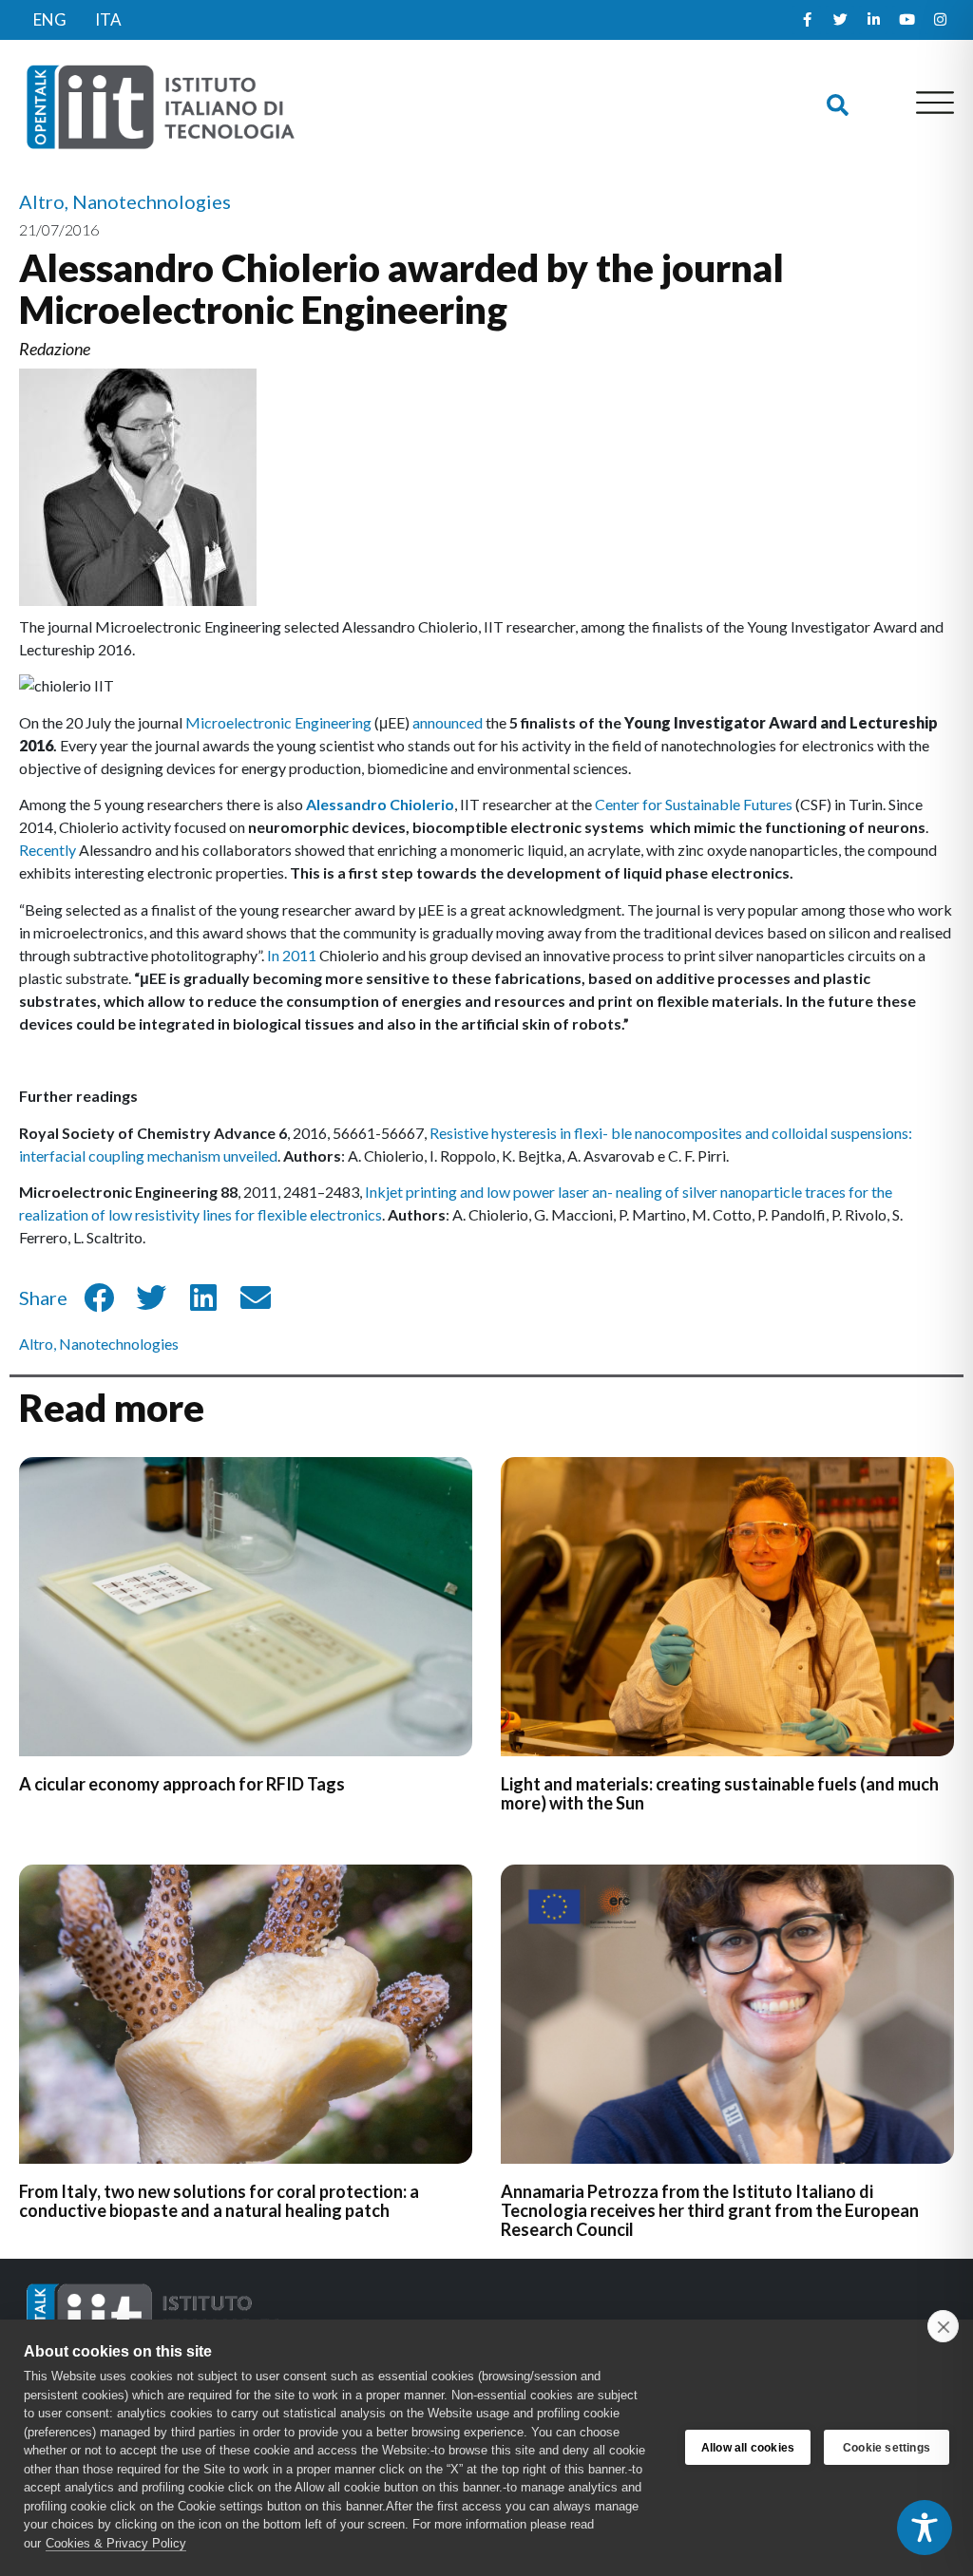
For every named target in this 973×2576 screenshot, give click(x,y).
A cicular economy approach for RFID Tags (182, 1784)
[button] (838, 106)
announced (448, 722)
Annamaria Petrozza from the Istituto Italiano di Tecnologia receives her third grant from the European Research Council (710, 2210)
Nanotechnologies (119, 1344)
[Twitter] (840, 20)
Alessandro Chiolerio (380, 804)
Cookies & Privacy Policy (116, 2543)
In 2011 (292, 955)
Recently (48, 850)
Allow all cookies (748, 2448)
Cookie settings (887, 2448)
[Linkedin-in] (873, 20)
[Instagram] (940, 20)
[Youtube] (906, 20)
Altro (36, 1344)
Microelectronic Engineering (278, 722)
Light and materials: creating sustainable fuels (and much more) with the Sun (720, 1793)
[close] (943, 2326)
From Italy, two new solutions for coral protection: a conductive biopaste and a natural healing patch (219, 2201)
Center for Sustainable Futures (694, 804)
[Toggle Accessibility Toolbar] (925, 2528)
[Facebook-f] (807, 20)
